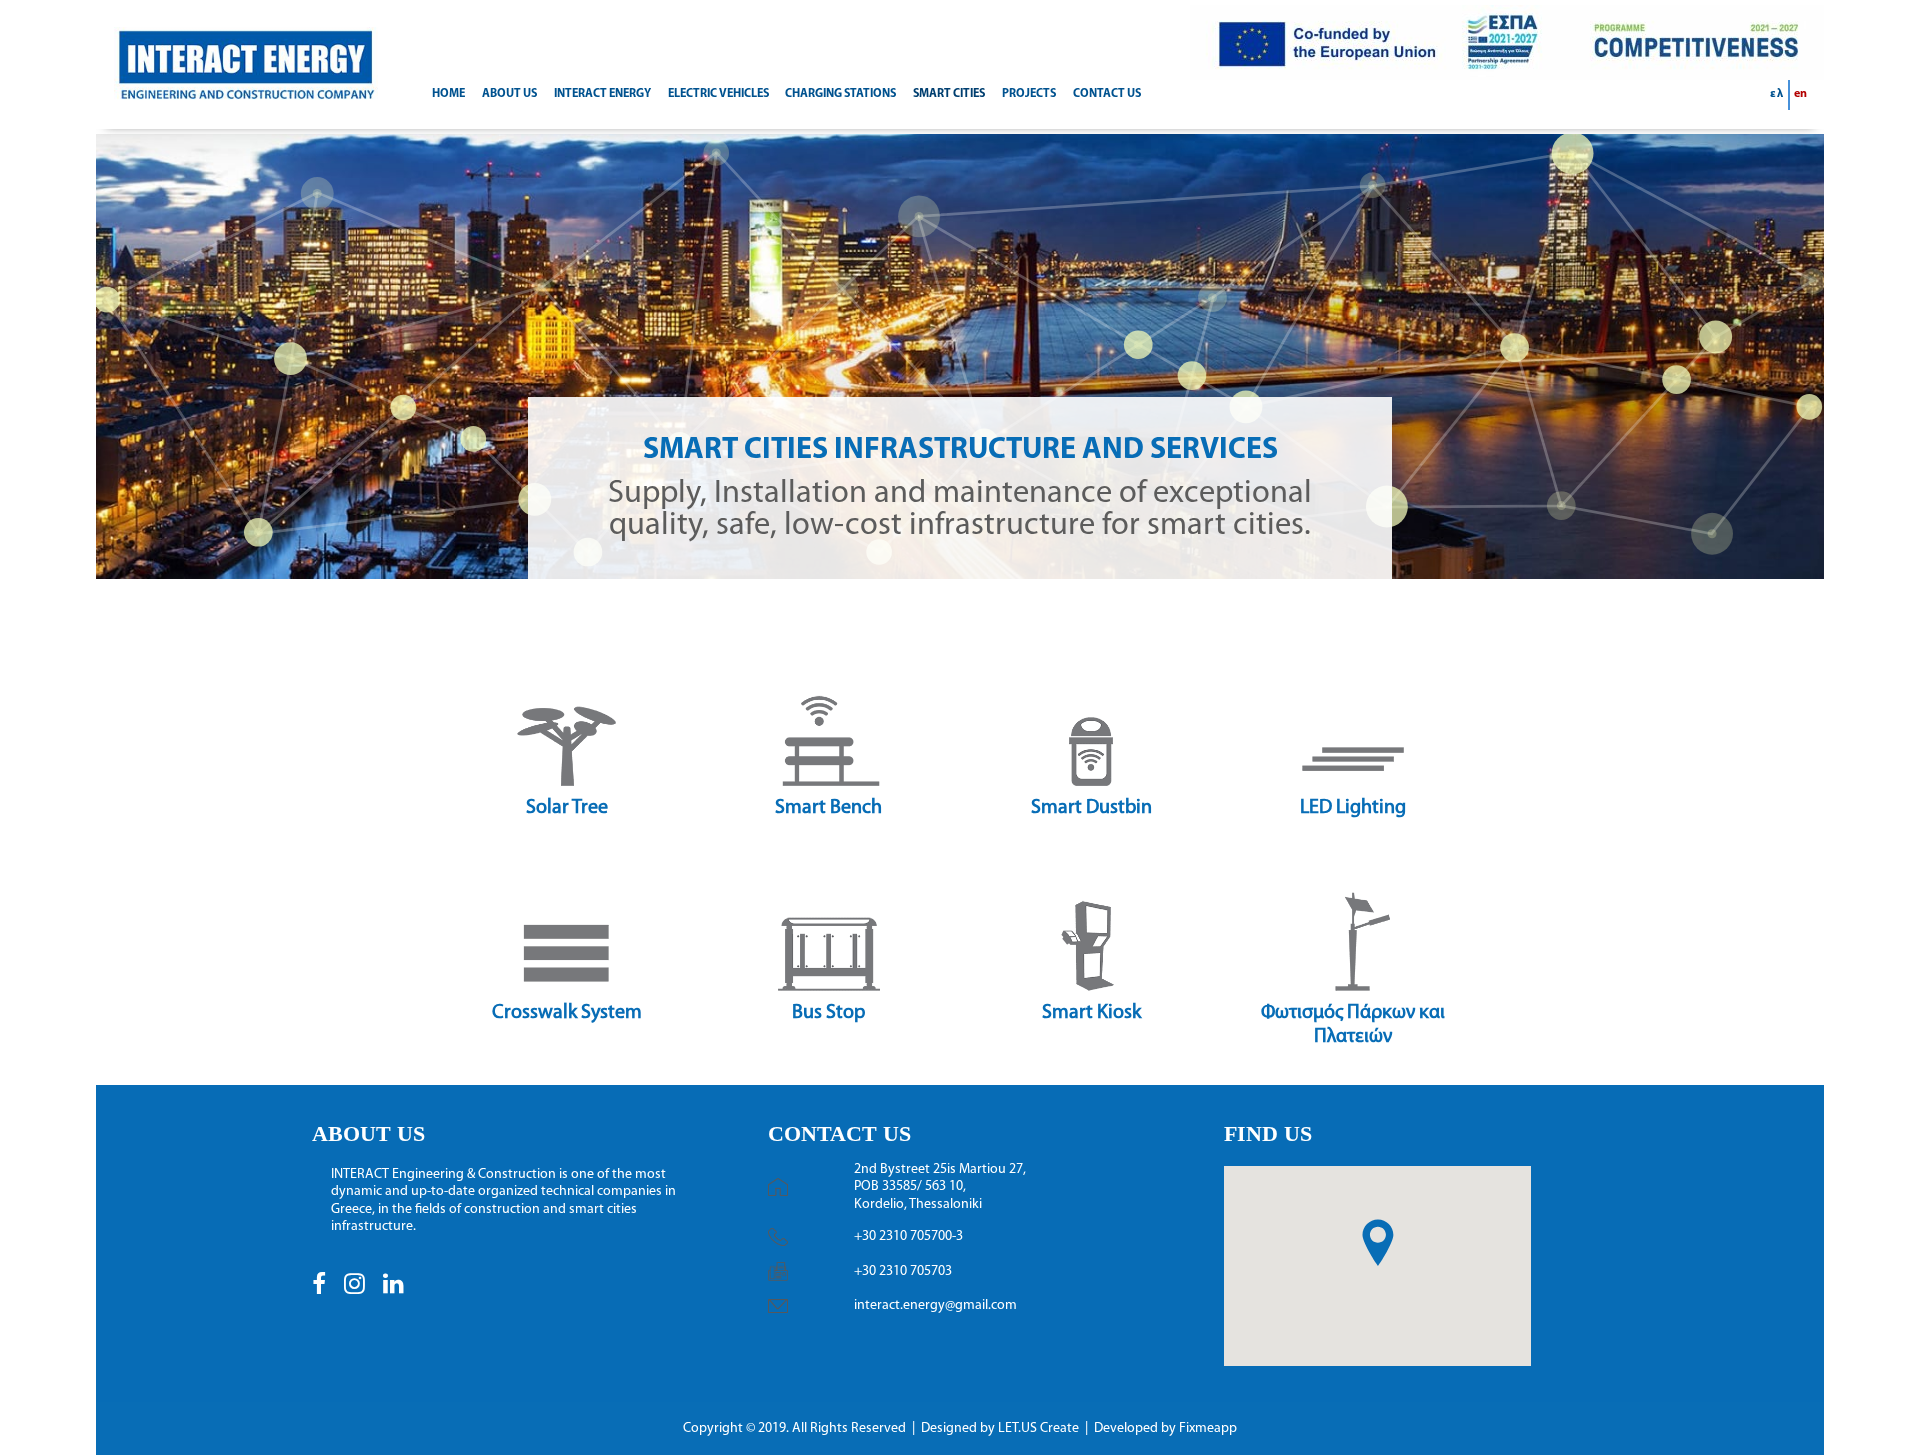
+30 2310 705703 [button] (903, 1271)
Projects (1029, 94)
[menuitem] (455, 95)
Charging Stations (840, 94)
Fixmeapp (1208, 1428)
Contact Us (1107, 94)
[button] (319, 1290)
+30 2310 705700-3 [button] (908, 1236)
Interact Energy (602, 94)
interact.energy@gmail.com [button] (935, 1305)
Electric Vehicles (718, 94)
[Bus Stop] (558, 753)
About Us (509, 94)
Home (448, 94)
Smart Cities (949, 94)
